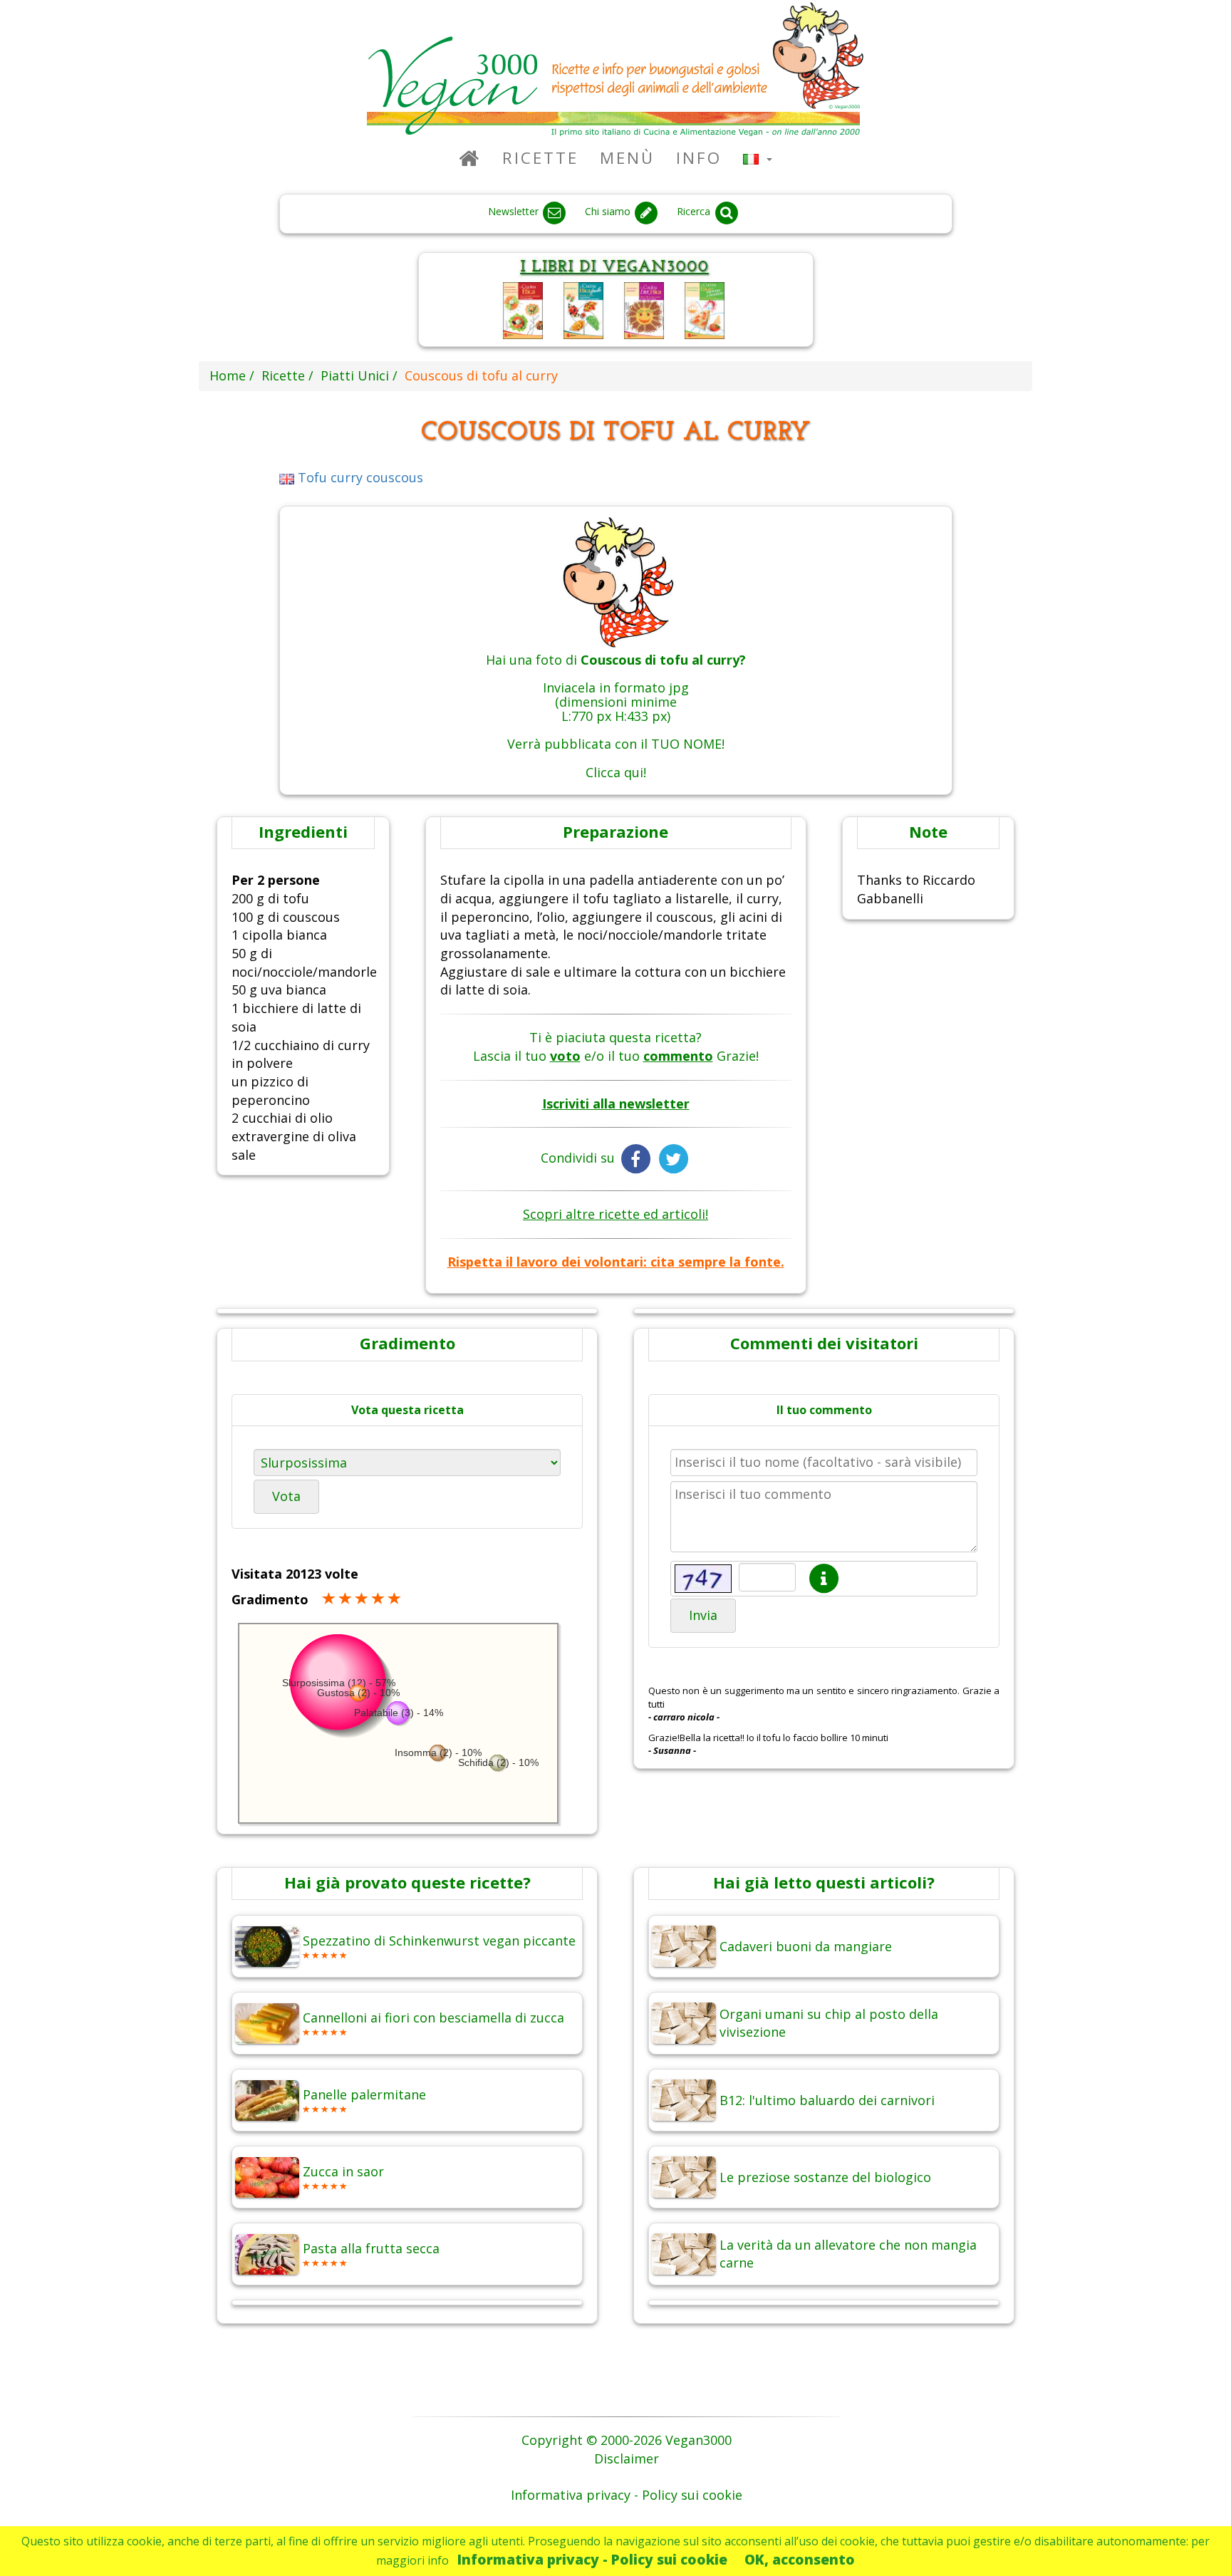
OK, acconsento (800, 2559)
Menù (627, 158)
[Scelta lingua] (758, 158)
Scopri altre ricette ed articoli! (615, 1214)
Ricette (540, 158)
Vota (286, 1496)
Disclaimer (627, 2458)
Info (699, 158)
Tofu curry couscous (359, 477)
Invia (703, 1615)
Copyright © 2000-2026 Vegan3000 (627, 2440)
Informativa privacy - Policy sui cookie (592, 2559)
